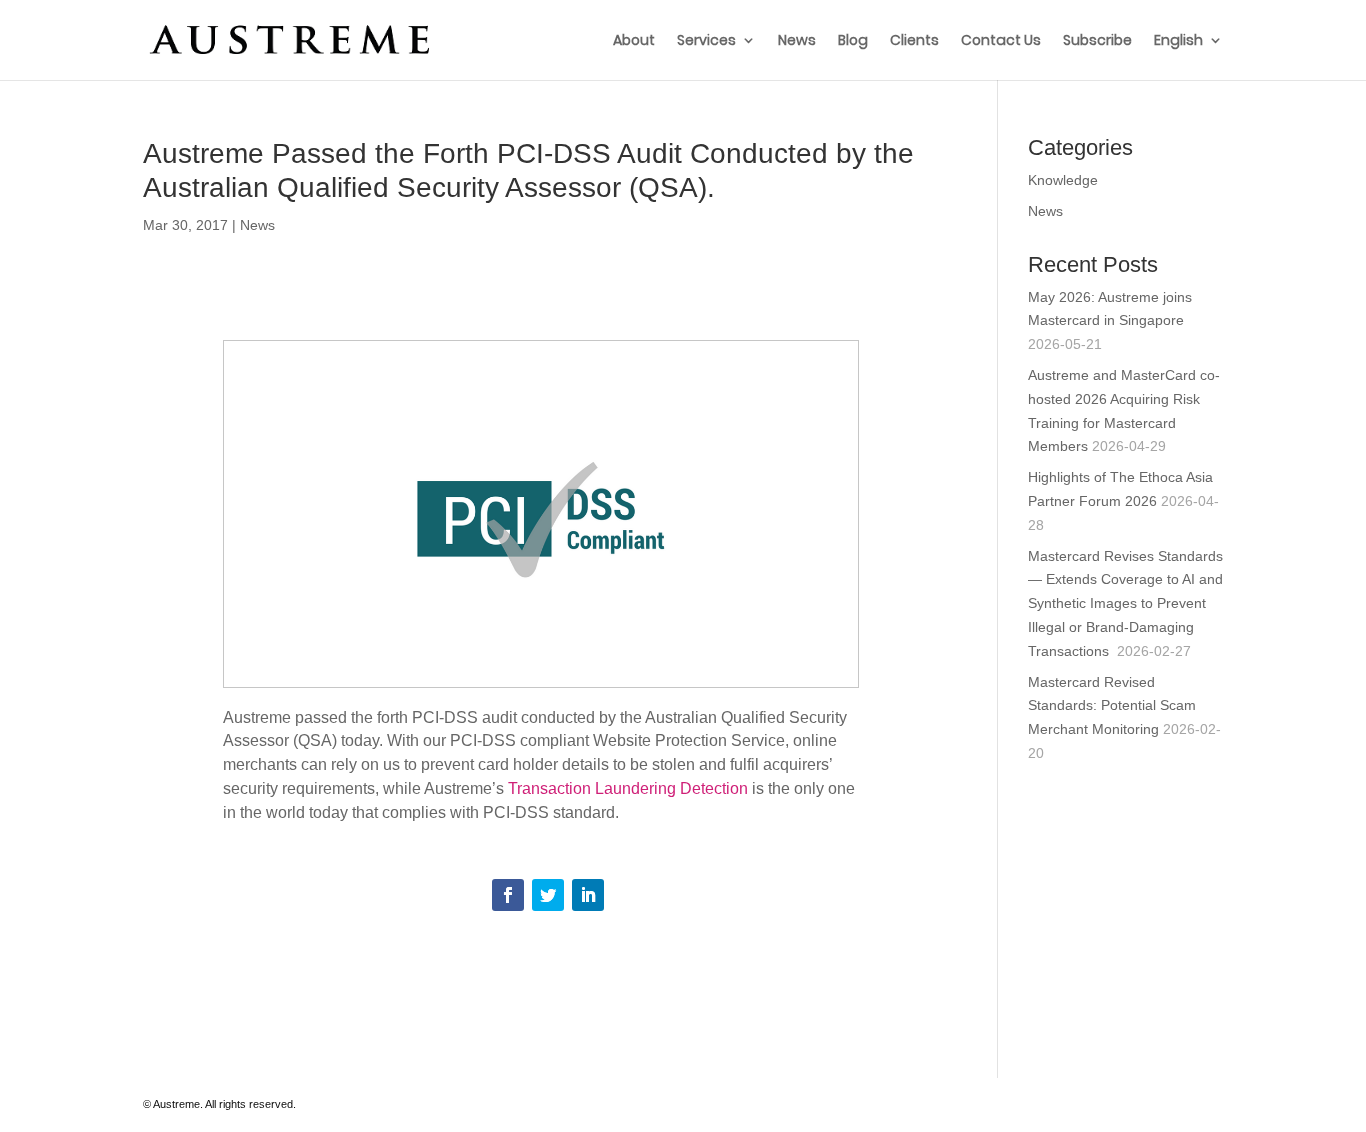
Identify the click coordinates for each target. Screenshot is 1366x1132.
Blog (853, 41)
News (797, 41)
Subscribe (1097, 41)
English (1178, 41)
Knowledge (1063, 180)
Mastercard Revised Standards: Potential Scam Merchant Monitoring (1112, 706)
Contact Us (1001, 41)
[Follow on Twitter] (548, 895)
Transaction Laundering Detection (628, 788)
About (634, 41)
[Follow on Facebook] (508, 895)
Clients (914, 41)
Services (706, 41)
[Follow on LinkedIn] (588, 895)
